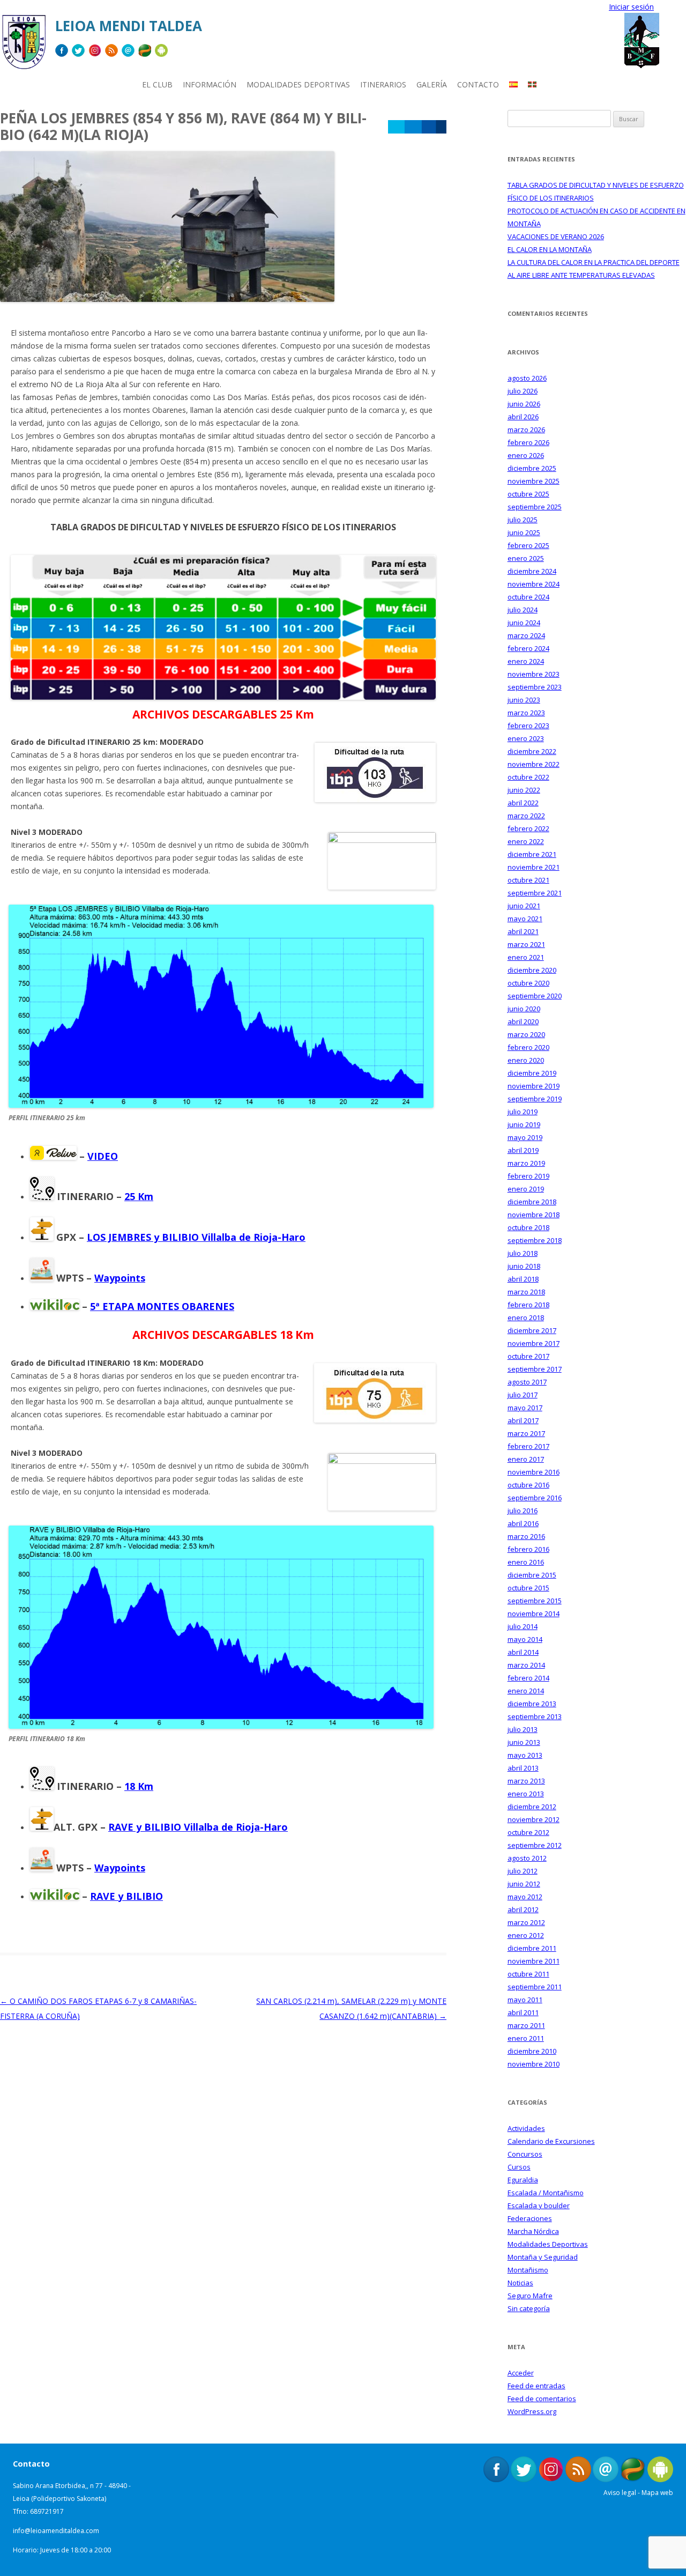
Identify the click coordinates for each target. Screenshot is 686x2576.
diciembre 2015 (532, 1575)
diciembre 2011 (532, 1948)
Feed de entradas (536, 2386)
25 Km (139, 1196)
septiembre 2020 (535, 996)
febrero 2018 (528, 1305)
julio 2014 (523, 1626)
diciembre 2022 (532, 751)
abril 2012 (523, 1909)
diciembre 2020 (532, 970)
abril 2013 (523, 1768)
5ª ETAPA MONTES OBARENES (162, 1306)
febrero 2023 (528, 726)
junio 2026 (524, 404)
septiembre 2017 (535, 1369)
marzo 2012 (526, 1922)
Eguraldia (523, 2180)
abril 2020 (523, 1021)
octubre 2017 (528, 1356)
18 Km (139, 1786)
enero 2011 (526, 2038)
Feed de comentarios (542, 2399)
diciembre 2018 (532, 1202)
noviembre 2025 (534, 481)
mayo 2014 (525, 1639)
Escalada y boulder (539, 2205)
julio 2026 (523, 391)
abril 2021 (523, 931)
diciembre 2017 (532, 1330)
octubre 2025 (528, 494)
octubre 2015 (528, 1588)
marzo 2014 (526, 1665)
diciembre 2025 (532, 468)
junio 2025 (524, 532)
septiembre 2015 (535, 1601)
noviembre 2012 (534, 1819)
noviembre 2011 (534, 1961)
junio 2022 (524, 790)
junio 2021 (524, 906)
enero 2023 (526, 738)
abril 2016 (523, 1523)
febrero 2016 (528, 1549)
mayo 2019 (525, 1137)
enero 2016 (526, 1562)
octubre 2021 (528, 880)
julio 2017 (523, 1395)
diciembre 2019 (532, 1073)
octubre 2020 (528, 983)
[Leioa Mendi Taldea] (24, 46)
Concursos (525, 2154)
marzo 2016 (526, 1536)
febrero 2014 (528, 1678)
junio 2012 (524, 1884)
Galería (432, 84)
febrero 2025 (528, 545)
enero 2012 (526, 1935)
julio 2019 (523, 1112)
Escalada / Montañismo (546, 2193)
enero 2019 (526, 1189)
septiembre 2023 (535, 687)
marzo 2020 (526, 1034)
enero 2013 (526, 1794)
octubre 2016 (528, 1485)
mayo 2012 (525, 1897)
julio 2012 (523, 1871)
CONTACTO (478, 84)
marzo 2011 (526, 2025)
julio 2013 (523, 1729)
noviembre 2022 (534, 764)
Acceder (521, 2373)
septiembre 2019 (535, 1099)
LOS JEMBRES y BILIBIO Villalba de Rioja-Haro (196, 1237)
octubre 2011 (528, 1974)
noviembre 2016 (534, 1472)
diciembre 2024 (532, 571)
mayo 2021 (525, 919)
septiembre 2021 (535, 893)
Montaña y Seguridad (543, 2257)
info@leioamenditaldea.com (56, 2531)
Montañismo (528, 2270)
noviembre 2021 (534, 867)
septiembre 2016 (535, 1498)
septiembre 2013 (535, 1716)
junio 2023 (524, 700)
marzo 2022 (526, 816)
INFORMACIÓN (210, 84)
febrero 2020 (528, 1047)
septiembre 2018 (535, 1240)
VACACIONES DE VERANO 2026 (556, 236)
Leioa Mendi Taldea (129, 26)
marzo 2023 (526, 713)
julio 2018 (523, 1253)
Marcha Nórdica (533, 2231)
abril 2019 (523, 1150)
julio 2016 (523, 1511)
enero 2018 (526, 1317)
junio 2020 (524, 1009)
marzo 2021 (526, 944)
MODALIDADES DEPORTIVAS (298, 84)
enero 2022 (526, 841)
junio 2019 (524, 1124)
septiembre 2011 (535, 1987)
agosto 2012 (527, 1858)
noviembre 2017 (534, 1343)
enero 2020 (526, 1060)
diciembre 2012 (532, 1807)
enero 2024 (526, 661)
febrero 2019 (528, 1176)
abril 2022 (523, 803)
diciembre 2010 (532, 2051)
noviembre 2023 (534, 674)
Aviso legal (620, 2493)
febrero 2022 (528, 828)
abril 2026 (523, 417)
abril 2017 (523, 1420)
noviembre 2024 (534, 584)
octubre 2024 (528, 597)
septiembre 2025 (535, 507)
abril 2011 (523, 2012)
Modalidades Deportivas (548, 2244)
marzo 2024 (526, 635)
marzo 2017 (526, 1433)
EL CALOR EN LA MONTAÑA (550, 249)
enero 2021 (526, 957)
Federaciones (530, 2218)
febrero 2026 (528, 442)
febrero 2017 (528, 1446)
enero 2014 (526, 1691)
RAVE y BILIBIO (126, 1896)
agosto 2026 (527, 378)
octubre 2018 (528, 1227)
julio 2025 (523, 520)
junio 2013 (524, 1742)
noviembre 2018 (534, 1215)
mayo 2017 (525, 1408)
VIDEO (103, 1156)
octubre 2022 (528, 777)
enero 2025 (526, 558)
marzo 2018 (526, 1292)
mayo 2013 (525, 1755)
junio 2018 (524, 1266)
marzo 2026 (526, 430)
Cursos (519, 2167)
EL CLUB (157, 84)
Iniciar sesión (631, 7)
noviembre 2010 (534, 2064)
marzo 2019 (526, 1163)
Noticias (520, 2283)
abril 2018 (523, 1279)
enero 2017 (526, 1459)
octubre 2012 (528, 1832)
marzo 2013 (526, 1781)
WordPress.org (532, 2411)
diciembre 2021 (532, 854)
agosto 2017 (527, 1382)
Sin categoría (529, 2308)
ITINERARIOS (383, 84)
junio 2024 (524, 623)
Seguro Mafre (530, 2296)
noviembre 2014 (534, 1613)
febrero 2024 (528, 648)
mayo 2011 (525, 2000)
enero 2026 (526, 455)
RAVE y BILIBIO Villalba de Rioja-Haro (198, 1827)
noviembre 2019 (534, 1086)
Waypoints (120, 1278)
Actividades (526, 2128)
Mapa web (657, 2493)
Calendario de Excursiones (551, 2141)
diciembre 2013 (532, 1704)
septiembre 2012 (535, 1845)
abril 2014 (523, 1652)
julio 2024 (523, 610)
